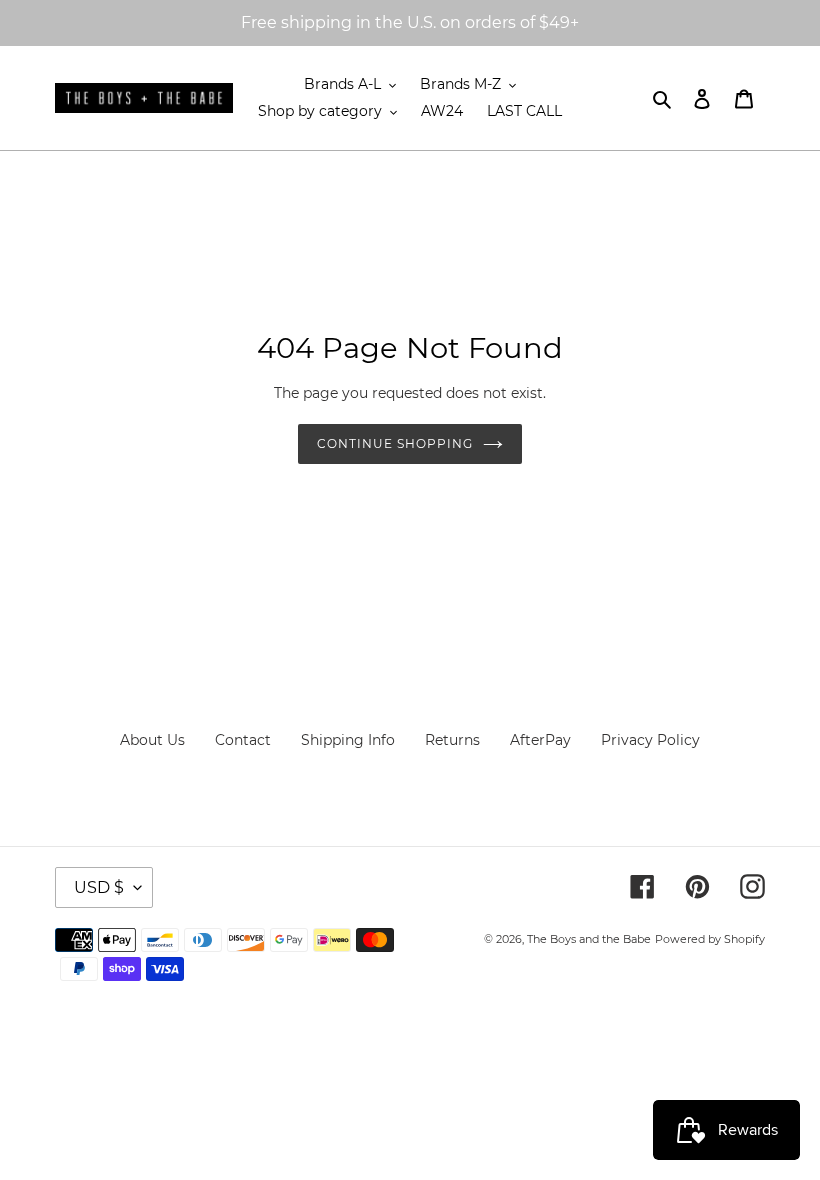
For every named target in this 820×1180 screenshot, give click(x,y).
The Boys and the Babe (589, 939)
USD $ (99, 887)
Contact (243, 740)
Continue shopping (394, 443)
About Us (152, 740)
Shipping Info (348, 740)
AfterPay (540, 740)
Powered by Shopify (710, 939)
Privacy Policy (650, 740)
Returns (452, 740)
